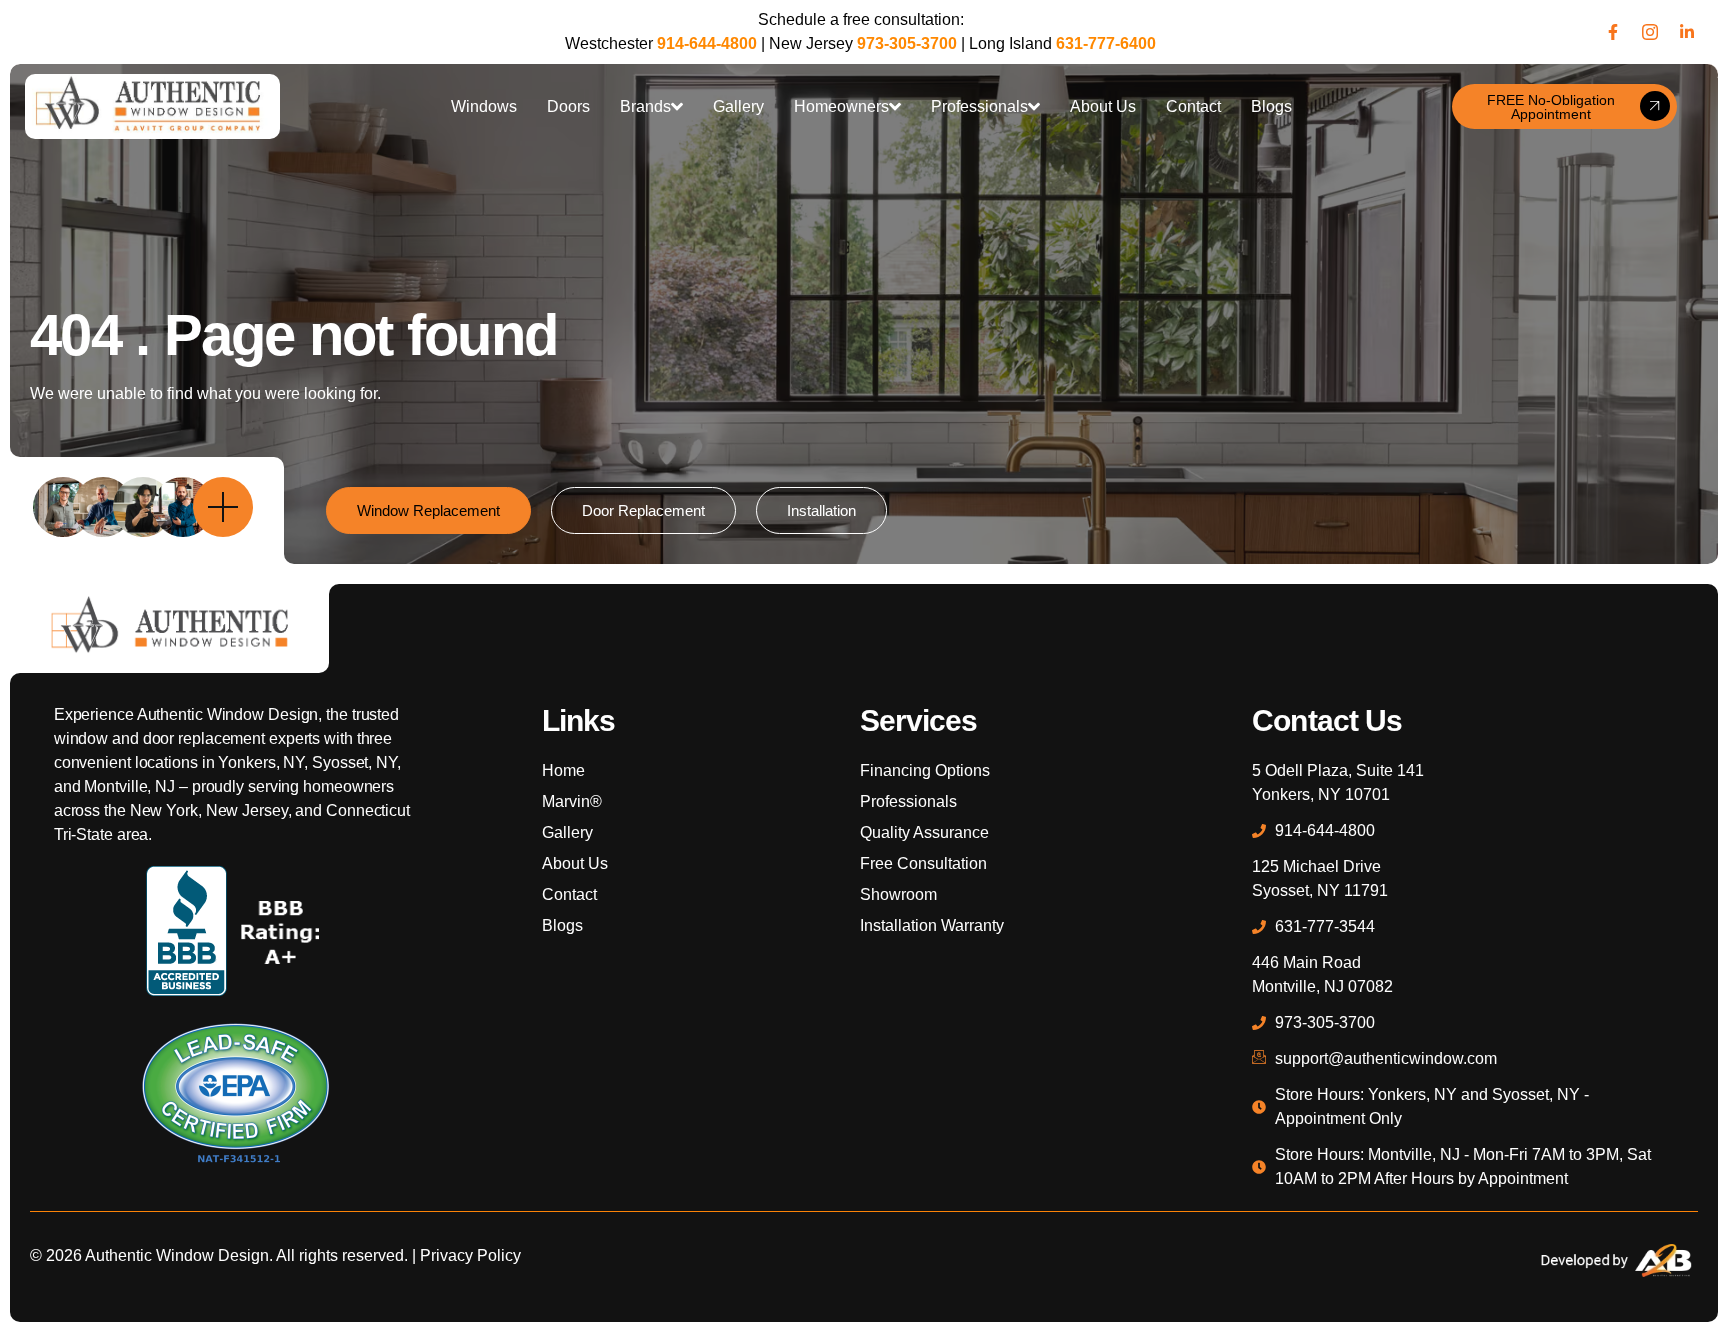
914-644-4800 (707, 43)
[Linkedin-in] (1687, 32)
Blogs (1271, 106)
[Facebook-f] (1613, 32)
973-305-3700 (907, 43)
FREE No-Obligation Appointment (1551, 107)
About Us (1103, 106)
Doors (568, 106)
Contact (1193, 106)
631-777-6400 (1106, 43)
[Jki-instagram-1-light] (1650, 32)
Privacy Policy (470, 1255)
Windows (484, 106)
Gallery (738, 106)
